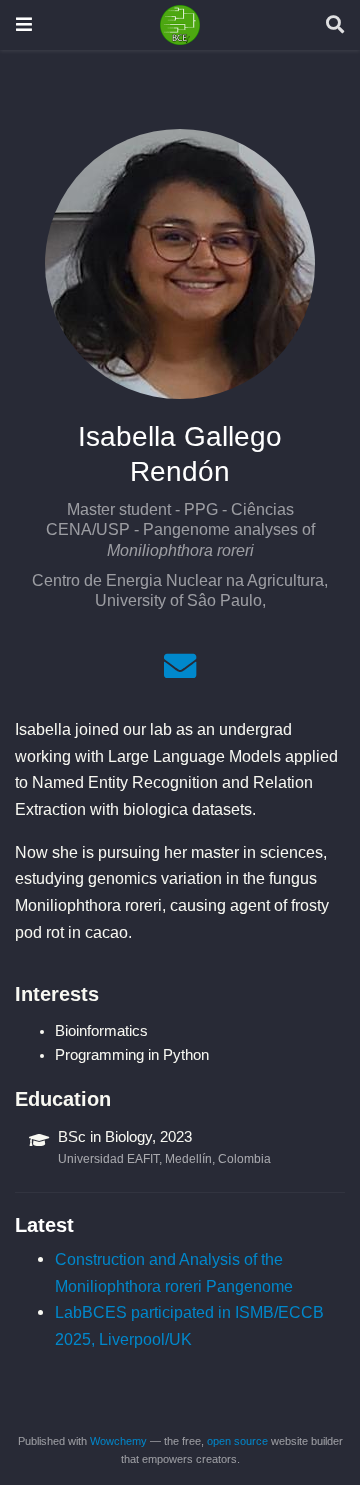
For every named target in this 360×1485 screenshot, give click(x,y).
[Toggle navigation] (24, 24)
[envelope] (180, 672)
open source (237, 1441)
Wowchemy (118, 1441)
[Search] (335, 25)
